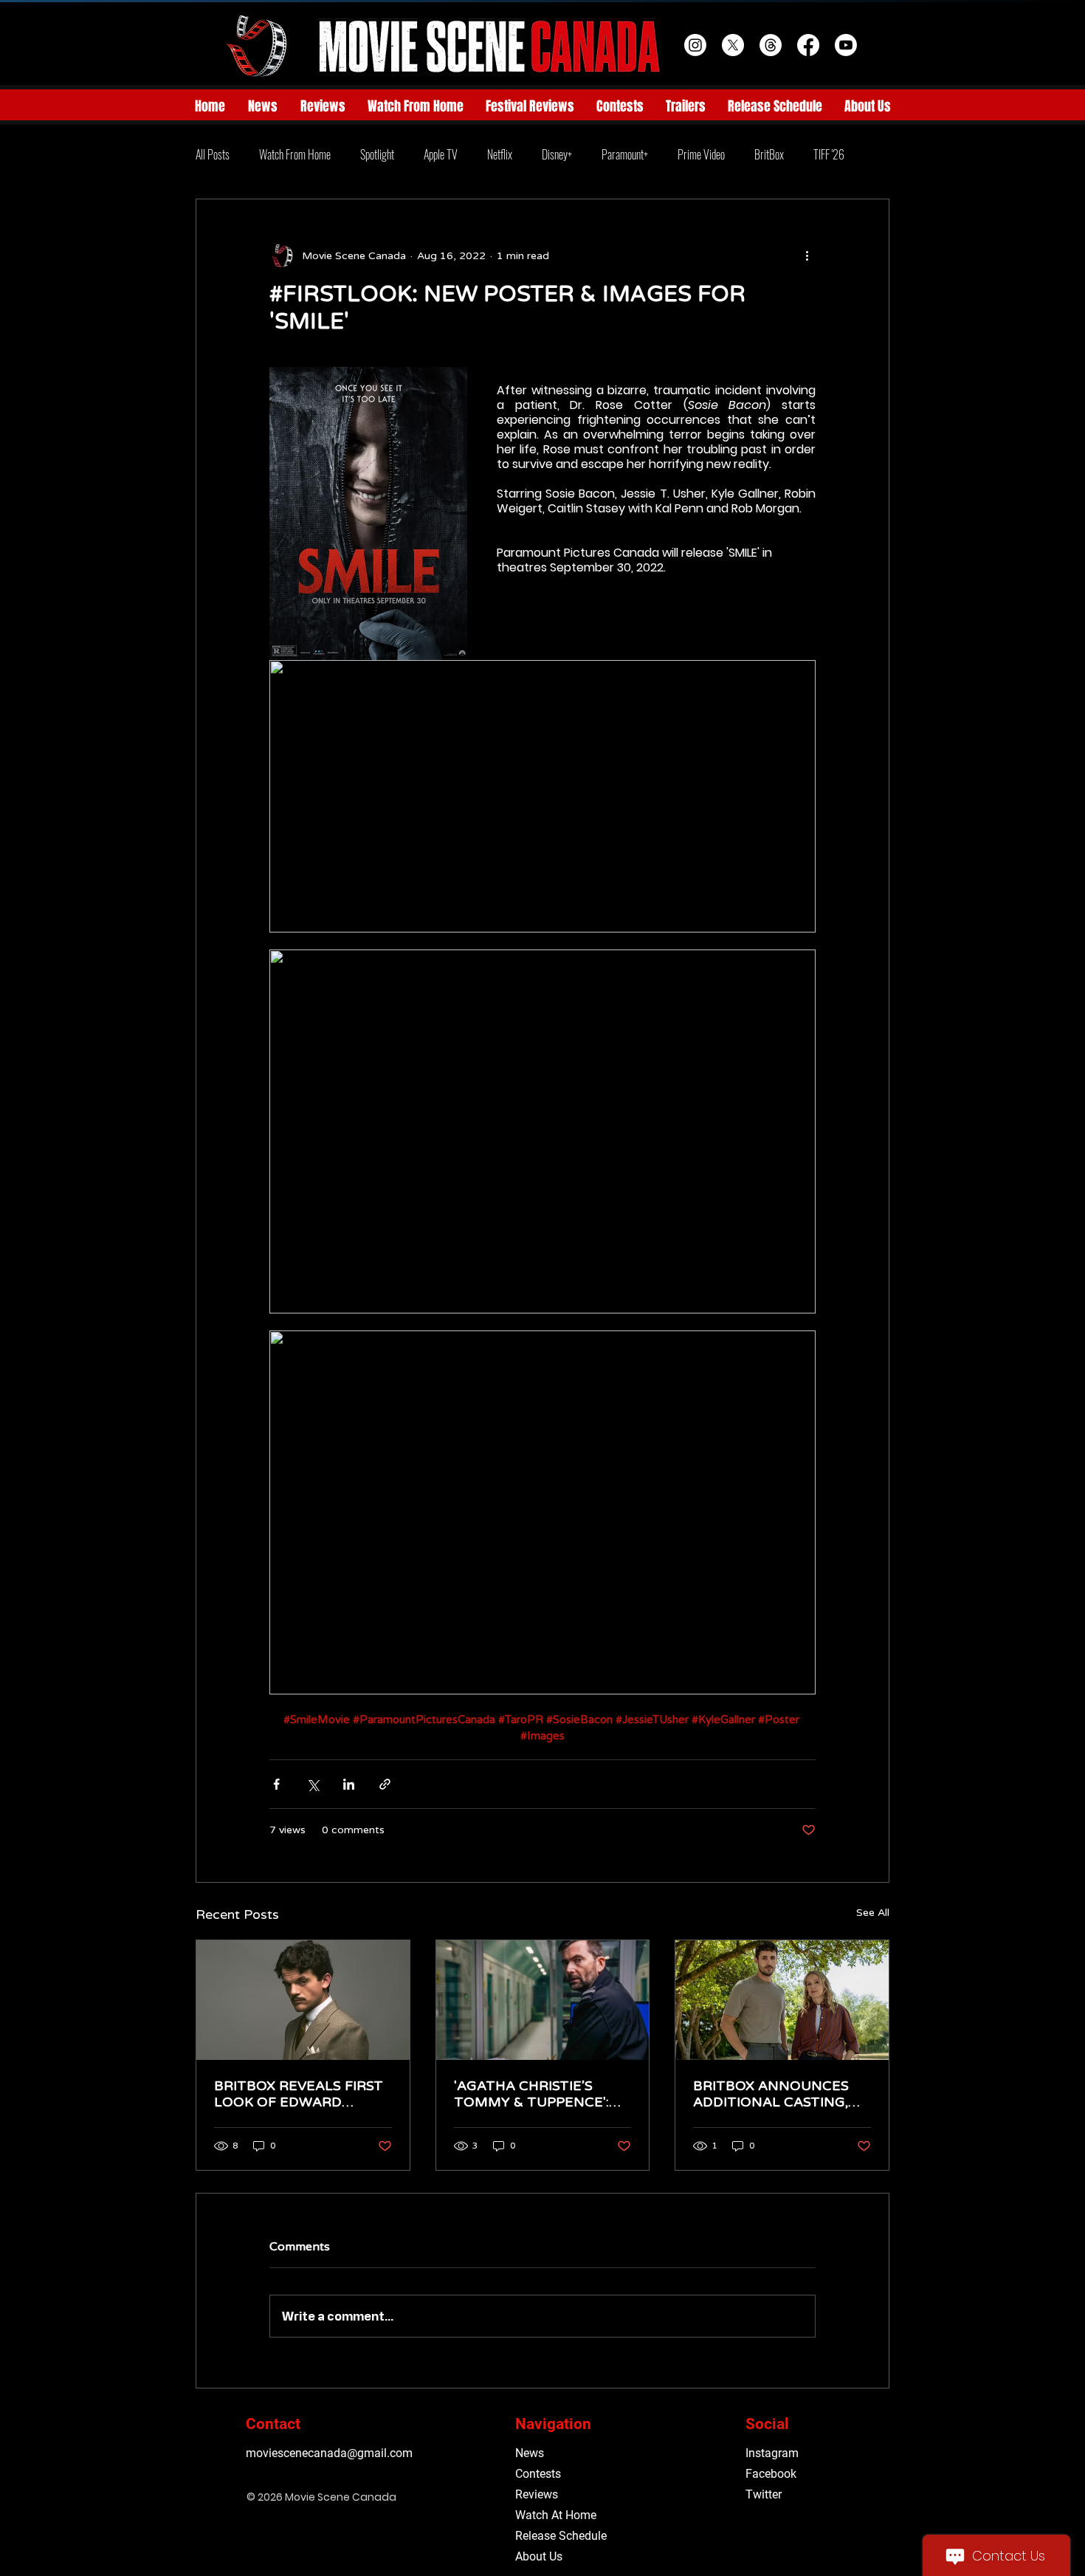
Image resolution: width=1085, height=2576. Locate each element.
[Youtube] (846, 45)
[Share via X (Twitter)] (313, 1784)
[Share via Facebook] (276, 1784)
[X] (733, 45)
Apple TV (441, 154)
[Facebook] (808, 45)
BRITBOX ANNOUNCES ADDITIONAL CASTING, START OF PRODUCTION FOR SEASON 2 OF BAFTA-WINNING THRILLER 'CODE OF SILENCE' (776, 2094)
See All (873, 1913)
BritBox (769, 154)
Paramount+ (625, 154)
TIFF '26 (829, 154)
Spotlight (377, 154)
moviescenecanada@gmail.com (329, 2453)
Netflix (500, 154)
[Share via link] (385, 1784)
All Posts (213, 154)
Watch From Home (295, 154)
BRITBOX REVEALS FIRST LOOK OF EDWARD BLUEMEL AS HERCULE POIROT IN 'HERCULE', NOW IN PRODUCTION (299, 2094)
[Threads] (771, 45)
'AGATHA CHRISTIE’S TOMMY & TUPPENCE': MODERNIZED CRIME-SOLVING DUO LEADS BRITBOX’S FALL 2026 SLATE (531, 2094)
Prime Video (701, 154)
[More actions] (807, 255)
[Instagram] (695, 45)
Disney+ (557, 154)
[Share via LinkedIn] (349, 1784)
